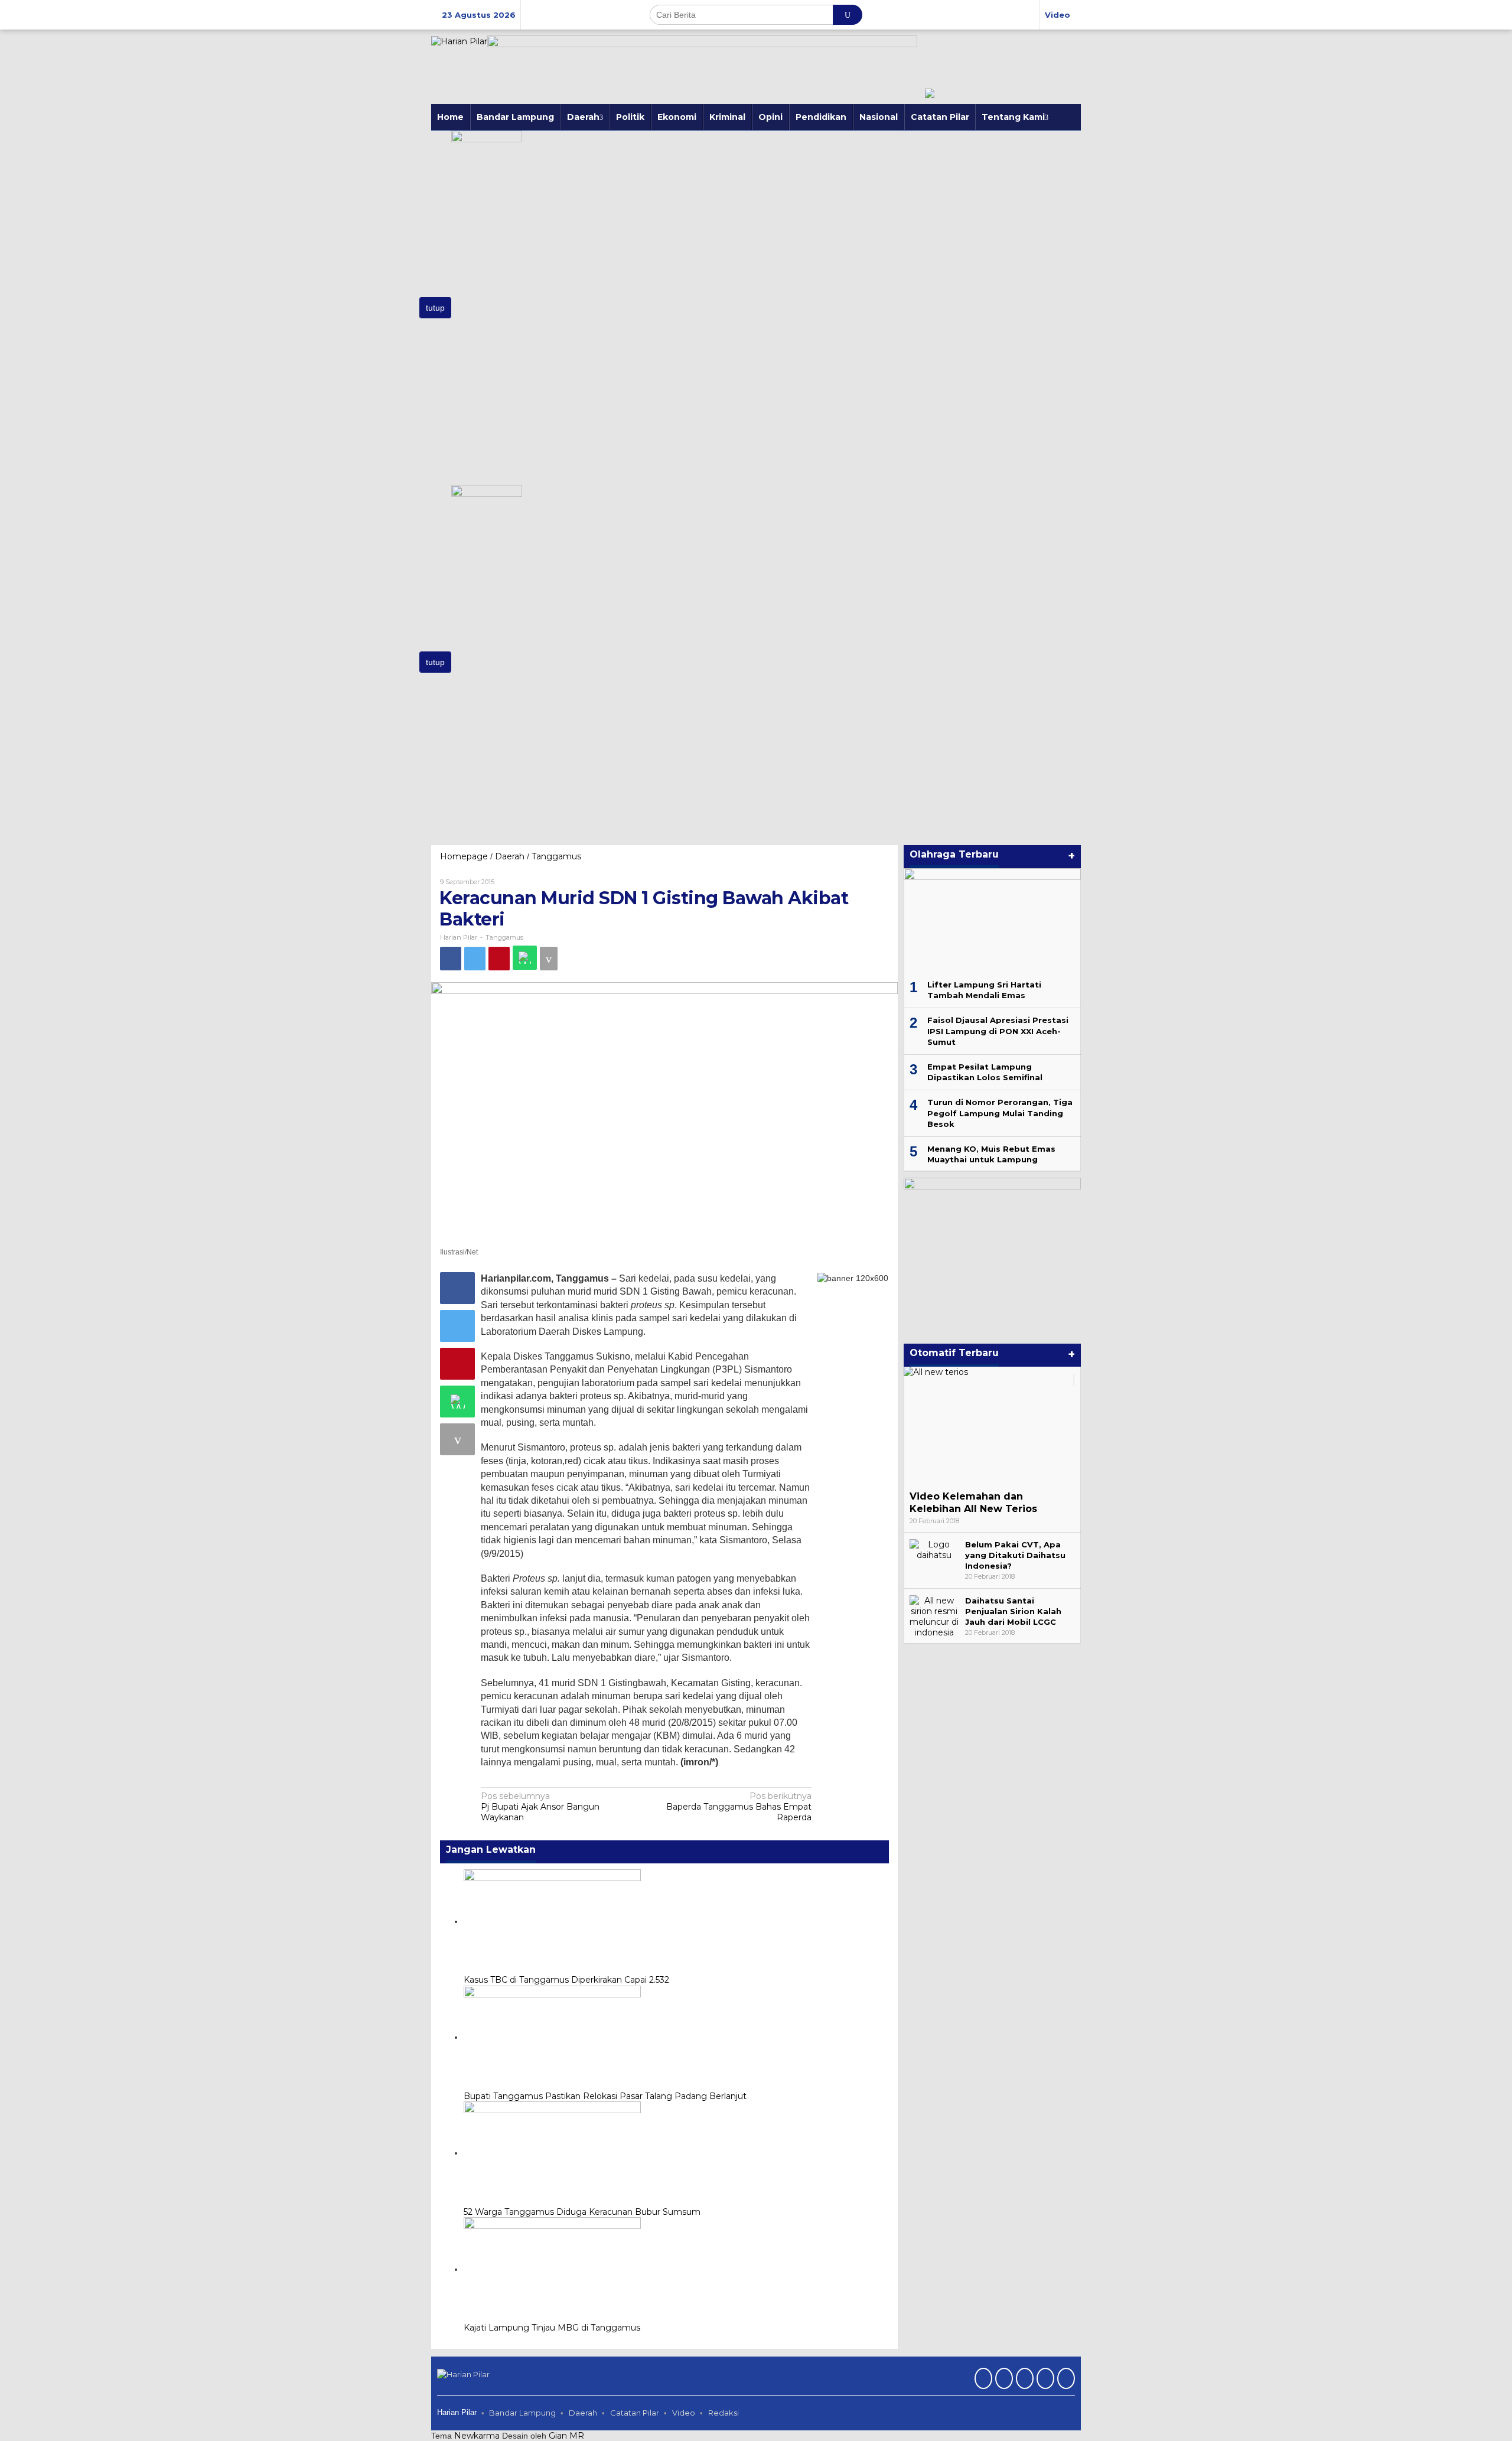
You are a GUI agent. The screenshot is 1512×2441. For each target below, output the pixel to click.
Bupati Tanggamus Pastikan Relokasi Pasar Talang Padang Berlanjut (605, 2096)
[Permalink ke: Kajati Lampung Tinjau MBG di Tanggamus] (552, 2269)
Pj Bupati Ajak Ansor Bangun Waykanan (540, 1807)
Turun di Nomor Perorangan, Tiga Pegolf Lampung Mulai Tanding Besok (1000, 1113)
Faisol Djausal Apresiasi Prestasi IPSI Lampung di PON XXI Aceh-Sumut (998, 1031)
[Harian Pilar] (459, 41)
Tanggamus (504, 937)
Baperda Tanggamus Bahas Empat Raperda (739, 1807)
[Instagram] (1023, 2380)
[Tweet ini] (475, 959)
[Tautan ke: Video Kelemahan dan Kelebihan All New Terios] (992, 1426)
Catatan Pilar (635, 2413)
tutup (435, 308)
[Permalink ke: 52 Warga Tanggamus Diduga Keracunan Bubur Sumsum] (552, 2153)
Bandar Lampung (522, 2413)
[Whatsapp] (525, 958)
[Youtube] (1044, 2380)
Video (684, 2413)
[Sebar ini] (451, 959)
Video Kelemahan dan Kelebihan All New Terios (973, 1503)
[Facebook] (982, 2380)
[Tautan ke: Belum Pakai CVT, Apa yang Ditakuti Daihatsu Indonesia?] (934, 1549)
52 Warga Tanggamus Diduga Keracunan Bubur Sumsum (582, 2212)
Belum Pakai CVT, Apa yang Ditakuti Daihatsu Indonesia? (1015, 1555)
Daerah (583, 2413)
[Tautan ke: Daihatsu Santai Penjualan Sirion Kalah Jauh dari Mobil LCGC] (934, 1616)
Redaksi (724, 2413)
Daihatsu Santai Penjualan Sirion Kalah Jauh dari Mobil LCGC (1013, 1611)
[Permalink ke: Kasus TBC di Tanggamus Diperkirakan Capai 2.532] (552, 1921)
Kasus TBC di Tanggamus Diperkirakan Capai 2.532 (566, 1980)
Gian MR (566, 2436)
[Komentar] (549, 959)
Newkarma (477, 2436)
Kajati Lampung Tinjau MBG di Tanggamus (552, 2328)
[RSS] (1065, 2380)
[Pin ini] (499, 959)
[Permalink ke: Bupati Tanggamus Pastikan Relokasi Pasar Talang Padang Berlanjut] (552, 2037)
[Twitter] (1003, 2380)
